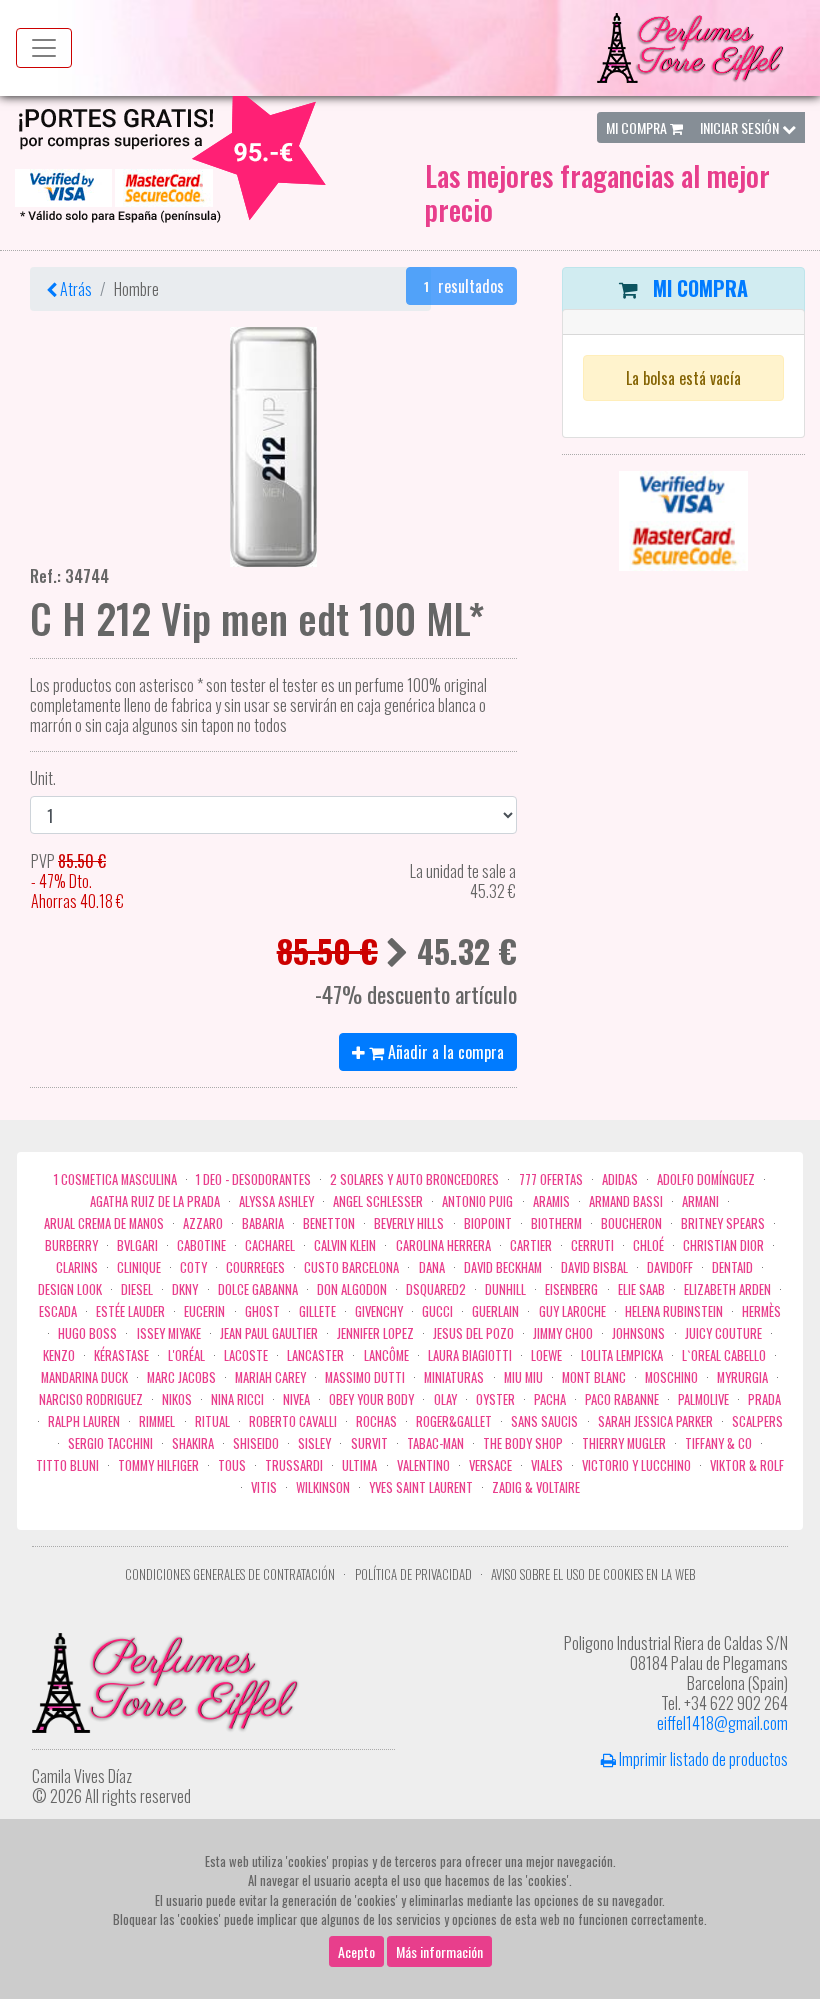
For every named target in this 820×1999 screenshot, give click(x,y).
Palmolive (703, 1399)
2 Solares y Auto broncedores (414, 1179)
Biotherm (556, 1223)
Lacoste (246, 1355)
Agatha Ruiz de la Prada (155, 1201)
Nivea (296, 1399)
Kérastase (121, 1355)
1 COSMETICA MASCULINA (115, 1179)
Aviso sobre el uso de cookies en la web (593, 1574)
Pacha (550, 1399)
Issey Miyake (169, 1333)
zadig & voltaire (536, 1487)
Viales (547, 1465)
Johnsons (638, 1333)
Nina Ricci (237, 1399)
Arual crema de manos (104, 1223)
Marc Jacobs (181, 1377)
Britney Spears (723, 1223)
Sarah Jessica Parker (655, 1421)
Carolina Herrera (443, 1245)
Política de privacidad (413, 1574)
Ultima (359, 1465)
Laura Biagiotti (470, 1355)
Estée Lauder (130, 1311)
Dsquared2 (436, 1289)
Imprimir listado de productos (702, 1759)
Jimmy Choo (563, 1333)
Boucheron (631, 1223)
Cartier (531, 1245)
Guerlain (495, 1311)
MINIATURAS (454, 1377)
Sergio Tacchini (110, 1443)
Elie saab (641, 1289)
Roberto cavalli (293, 1421)
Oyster (495, 1399)
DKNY (185, 1289)
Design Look (70, 1289)
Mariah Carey (270, 1377)
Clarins (77, 1267)
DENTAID (732, 1267)
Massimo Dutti (365, 1377)
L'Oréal (186, 1355)
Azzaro (203, 1223)
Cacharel (270, 1245)
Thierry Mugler (624, 1443)
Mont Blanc (594, 1377)
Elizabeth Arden (727, 1289)
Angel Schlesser (378, 1201)
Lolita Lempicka (622, 1355)
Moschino (671, 1377)
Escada (58, 1311)
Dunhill (505, 1289)
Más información (439, 1951)
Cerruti (592, 1245)
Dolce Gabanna (258, 1289)
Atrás (74, 289)
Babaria (263, 1223)
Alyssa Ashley (276, 1201)
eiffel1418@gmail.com (722, 1723)
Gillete (317, 1311)
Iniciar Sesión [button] (741, 127)
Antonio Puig (477, 1201)
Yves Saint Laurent (421, 1487)
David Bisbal (594, 1267)
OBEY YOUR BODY (371, 1399)
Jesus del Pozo (473, 1333)
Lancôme (386, 1355)
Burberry (71, 1245)
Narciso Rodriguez (91, 1399)
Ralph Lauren (84, 1421)
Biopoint (488, 1223)
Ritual (212, 1421)
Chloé (648, 1245)
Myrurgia (742, 1377)
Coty (193, 1267)
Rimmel (157, 1421)
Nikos (177, 1399)
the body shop (523, 1443)
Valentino (423, 1465)
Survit (369, 1443)
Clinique (139, 1267)
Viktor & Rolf (747, 1465)
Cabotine (201, 1245)
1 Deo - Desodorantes (253, 1179)
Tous (232, 1465)
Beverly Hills (409, 1223)
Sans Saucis (544, 1421)
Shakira (193, 1443)
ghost (262, 1311)
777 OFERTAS (551, 1179)
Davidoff (670, 1267)
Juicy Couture (723, 1333)
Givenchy (379, 1311)
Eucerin (204, 1311)
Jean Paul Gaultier (269, 1333)
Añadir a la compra (444, 1052)
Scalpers (757, 1421)
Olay (445, 1399)
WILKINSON (323, 1487)
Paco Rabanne (622, 1399)
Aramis (551, 1201)
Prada (764, 1399)
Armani (700, 1201)
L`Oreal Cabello (724, 1355)
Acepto (356, 1951)
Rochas (376, 1421)
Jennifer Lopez (375, 1333)
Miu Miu (523, 1377)
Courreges (255, 1267)
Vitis (264, 1487)
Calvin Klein (345, 1245)
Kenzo (59, 1355)
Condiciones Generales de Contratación (230, 1574)
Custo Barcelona (351, 1267)
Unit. (43, 778)
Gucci (437, 1311)
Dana (432, 1267)
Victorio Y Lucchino (636, 1465)
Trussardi (294, 1465)
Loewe (546, 1355)
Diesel (137, 1289)
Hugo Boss (87, 1333)
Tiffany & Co (718, 1443)
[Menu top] (44, 48)
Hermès (761, 1311)
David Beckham (503, 1267)
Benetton (329, 1223)
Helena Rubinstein (674, 1311)
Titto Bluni (67, 1465)
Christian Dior (723, 1245)
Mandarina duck (84, 1377)
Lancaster (315, 1355)
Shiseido (256, 1443)
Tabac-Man (435, 1443)
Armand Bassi (626, 1201)
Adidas (620, 1179)
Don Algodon (352, 1289)
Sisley (314, 1443)
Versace (490, 1465)
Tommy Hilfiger (158, 1465)
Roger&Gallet (454, 1421)
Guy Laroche (572, 1311)
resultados (464, 286)
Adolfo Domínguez (706, 1179)
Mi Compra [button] (638, 127)
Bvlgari (137, 1245)
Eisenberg (571, 1289)
